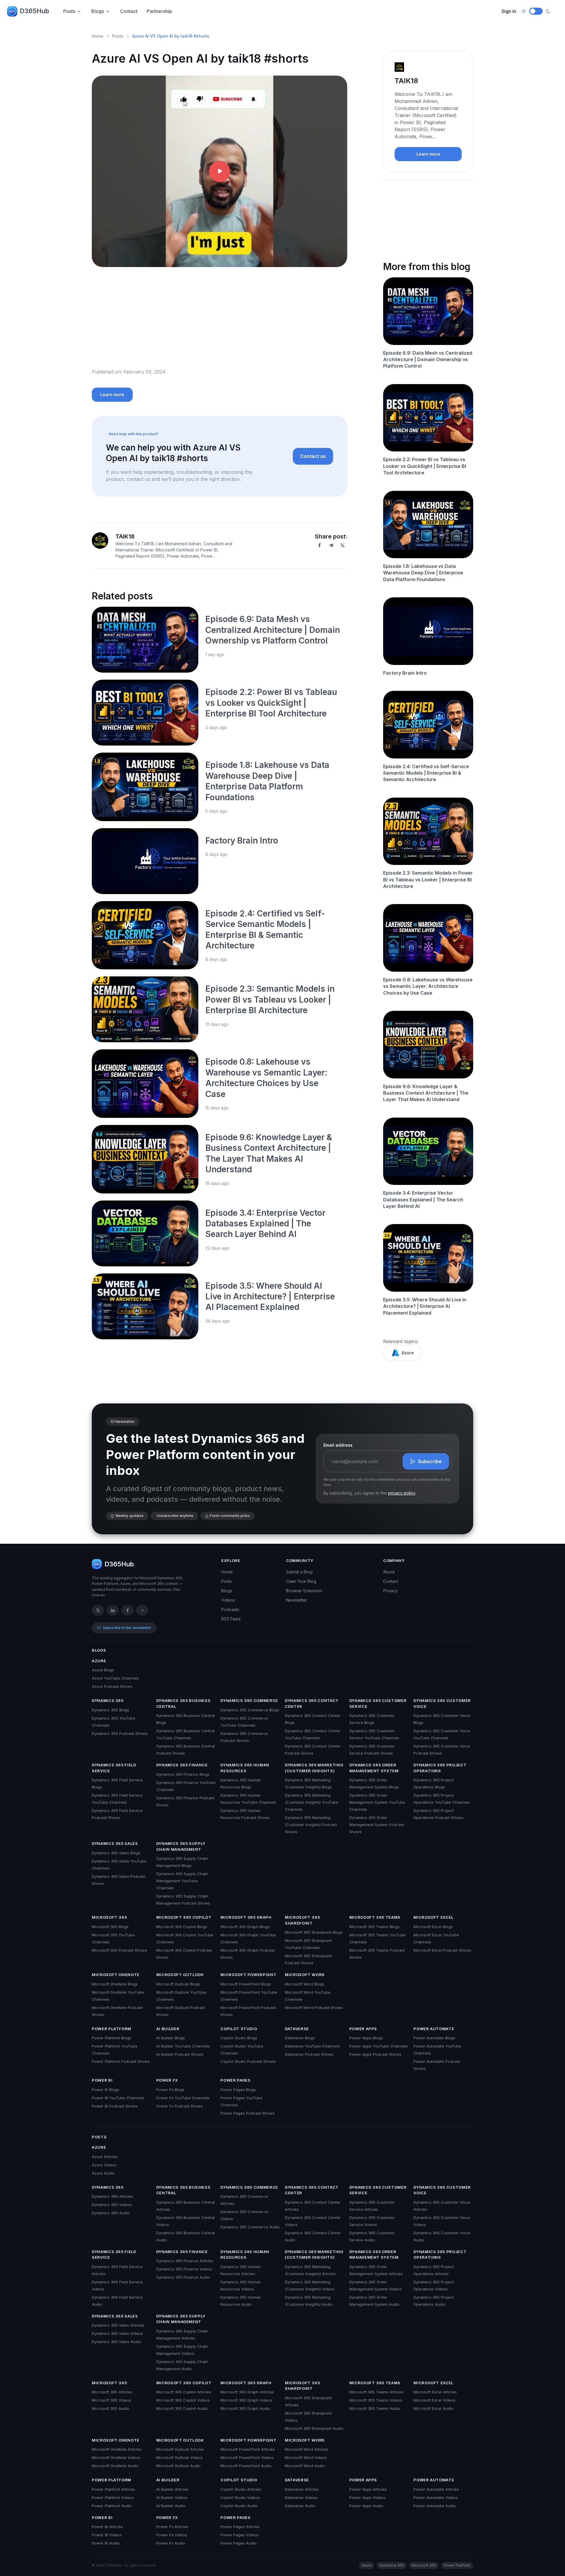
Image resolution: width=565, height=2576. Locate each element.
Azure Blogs (103, 1670)
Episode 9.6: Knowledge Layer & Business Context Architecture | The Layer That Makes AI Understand (426, 1093)
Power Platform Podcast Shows (121, 2061)
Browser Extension (304, 1591)
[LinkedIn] (113, 1610)
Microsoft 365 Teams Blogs (374, 1927)
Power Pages (235, 2080)
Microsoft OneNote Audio (115, 2466)
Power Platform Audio (112, 2506)
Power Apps (363, 2029)
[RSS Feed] (142, 1610)
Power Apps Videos (367, 2497)
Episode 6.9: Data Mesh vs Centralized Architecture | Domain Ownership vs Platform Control (273, 630)
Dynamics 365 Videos (112, 2205)
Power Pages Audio (239, 2543)
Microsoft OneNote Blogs (115, 1984)
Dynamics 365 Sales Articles (118, 2325)
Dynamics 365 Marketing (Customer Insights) (314, 1768)
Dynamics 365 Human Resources (245, 1768)
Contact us (313, 456)
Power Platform (112, 2029)
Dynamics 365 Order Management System (374, 1768)
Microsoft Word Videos (306, 2457)
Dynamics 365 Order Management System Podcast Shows (377, 1825)
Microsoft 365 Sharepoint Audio (314, 2428)
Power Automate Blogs (434, 2038)
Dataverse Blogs (300, 2038)
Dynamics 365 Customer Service (378, 1703)
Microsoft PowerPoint (248, 1975)
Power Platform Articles (113, 2489)
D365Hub (34, 11)
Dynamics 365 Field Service (114, 1768)
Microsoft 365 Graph (246, 1917)
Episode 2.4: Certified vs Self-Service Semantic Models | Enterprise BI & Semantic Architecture (426, 773)
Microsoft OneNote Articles (117, 2449)
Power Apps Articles (368, 2489)
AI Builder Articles (172, 2489)
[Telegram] (331, 545)
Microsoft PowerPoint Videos (247, 2457)
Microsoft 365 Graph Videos (246, 2400)
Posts (69, 11)
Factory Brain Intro (242, 841)
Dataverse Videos (301, 2497)
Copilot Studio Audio (239, 2506)
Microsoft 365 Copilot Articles (184, 2392)
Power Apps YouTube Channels (379, 2046)
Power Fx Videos (172, 2535)
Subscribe (430, 1461)
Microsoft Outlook (180, 1975)
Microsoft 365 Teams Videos (376, 2400)
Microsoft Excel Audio (433, 2408)
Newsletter (296, 1600)
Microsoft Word (305, 1975)
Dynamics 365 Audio (111, 2213)
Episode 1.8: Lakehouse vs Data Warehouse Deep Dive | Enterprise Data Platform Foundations (423, 573)
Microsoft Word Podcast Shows (314, 2008)
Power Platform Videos (113, 2497)
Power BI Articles (107, 2527)
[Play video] (220, 171)
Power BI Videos (107, 2535)
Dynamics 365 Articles (112, 2196)
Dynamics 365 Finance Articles (185, 2261)
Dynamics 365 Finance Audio (183, 2277)
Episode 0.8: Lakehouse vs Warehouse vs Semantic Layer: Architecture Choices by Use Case (428, 986)
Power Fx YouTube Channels (183, 2098)
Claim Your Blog (301, 1581)
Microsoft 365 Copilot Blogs (182, 1927)
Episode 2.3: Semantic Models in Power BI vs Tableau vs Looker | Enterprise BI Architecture (270, 999)
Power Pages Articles (240, 2527)
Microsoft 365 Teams (375, 1917)
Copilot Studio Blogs (239, 2038)
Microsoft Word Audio (305, 2466)
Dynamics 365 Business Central (183, 1703)
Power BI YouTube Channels (118, 2098)
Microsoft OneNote (116, 1975)
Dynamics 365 (108, 1700)
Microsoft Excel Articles (435, 2392)
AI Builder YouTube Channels (183, 2046)
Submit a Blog (299, 1572)
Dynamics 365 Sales (115, 1843)
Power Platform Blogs (112, 2038)
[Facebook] (320, 545)
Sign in (509, 11)
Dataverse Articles (302, 2489)
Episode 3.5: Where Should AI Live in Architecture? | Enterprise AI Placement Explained (270, 1297)
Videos (228, 1600)
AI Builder (168, 2029)
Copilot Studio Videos (240, 2497)
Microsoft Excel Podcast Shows (442, 1950)
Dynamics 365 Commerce (249, 1700)
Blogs (98, 11)
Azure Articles (105, 2157)
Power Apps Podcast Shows (375, 2054)
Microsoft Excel (433, 1917)
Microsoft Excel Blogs (433, 1927)
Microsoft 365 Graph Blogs (245, 1927)
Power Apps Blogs (366, 2038)
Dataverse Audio (300, 2506)
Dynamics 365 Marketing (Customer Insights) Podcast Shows (311, 1825)
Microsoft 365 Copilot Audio (182, 2408)
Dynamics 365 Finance (182, 1765)
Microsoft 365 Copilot (184, 1917)
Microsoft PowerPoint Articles (248, 2449)
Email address (338, 1445)
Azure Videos (104, 2165)
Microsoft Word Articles (306, 2449)
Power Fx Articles (172, 2527)
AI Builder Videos (172, 2497)
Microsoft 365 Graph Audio (245, 2408)
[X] (343, 545)
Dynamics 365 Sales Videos (117, 2333)
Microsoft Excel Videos (434, 2400)
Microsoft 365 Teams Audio (375, 2408)
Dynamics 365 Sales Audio (116, 2342)
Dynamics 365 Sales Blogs (116, 1853)
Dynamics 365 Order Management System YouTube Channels (377, 1802)
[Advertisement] (220, 322)
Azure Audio (103, 2173)
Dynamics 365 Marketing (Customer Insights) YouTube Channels (311, 1802)
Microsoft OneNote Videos (116, 2457)
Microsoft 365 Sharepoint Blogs (314, 1932)
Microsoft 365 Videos (112, 2400)
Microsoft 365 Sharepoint (302, 1920)
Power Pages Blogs (238, 2090)
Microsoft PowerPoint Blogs (246, 1984)
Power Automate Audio (435, 2506)
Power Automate (434, 2029)
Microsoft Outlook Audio (178, 2466)
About (389, 1572)
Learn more (112, 395)
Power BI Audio (106, 2543)
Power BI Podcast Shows (115, 2106)
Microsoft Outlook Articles (180, 2449)
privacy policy (402, 1493)
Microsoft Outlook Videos (180, 2457)
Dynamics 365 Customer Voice (442, 1703)
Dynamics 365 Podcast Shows (120, 1733)
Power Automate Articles (436, 2489)
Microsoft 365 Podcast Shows (119, 1950)
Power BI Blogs (105, 2090)
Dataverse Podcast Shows (309, 2054)
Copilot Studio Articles (241, 2489)
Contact (129, 11)
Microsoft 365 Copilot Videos (183, 2400)
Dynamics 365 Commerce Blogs (250, 1710)
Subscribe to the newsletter (127, 1628)
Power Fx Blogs (170, 2090)
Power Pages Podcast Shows (247, 2113)
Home (98, 36)
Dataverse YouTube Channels (312, 2046)
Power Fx (167, 2080)
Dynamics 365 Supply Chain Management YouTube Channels (182, 1881)
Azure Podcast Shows (112, 1686)
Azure (408, 1353)
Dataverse (297, 2029)
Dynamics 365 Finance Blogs (183, 1774)
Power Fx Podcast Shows (180, 2106)
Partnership (159, 11)
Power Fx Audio (171, 2543)
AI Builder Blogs (171, 2038)
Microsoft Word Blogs (305, 1984)
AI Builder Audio (171, 2506)
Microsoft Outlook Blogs (178, 1984)
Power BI (102, 2080)
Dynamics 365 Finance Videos (184, 2269)
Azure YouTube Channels (115, 1678)
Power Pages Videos (240, 2535)
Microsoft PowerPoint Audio (246, 2466)
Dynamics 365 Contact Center (312, 1703)
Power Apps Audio (366, 2506)
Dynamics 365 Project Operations (440, 1768)
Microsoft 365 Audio (110, 2408)
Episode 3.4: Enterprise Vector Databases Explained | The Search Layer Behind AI (265, 1224)
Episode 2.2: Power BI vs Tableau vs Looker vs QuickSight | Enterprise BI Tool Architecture (271, 703)
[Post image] (145, 640)
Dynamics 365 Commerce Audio (250, 2227)
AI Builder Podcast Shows (180, 2054)
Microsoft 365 (109, 1917)
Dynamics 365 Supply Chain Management (181, 1846)
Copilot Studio (239, 2029)
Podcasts (230, 1609)
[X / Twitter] (98, 1610)
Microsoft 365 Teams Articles (376, 2392)
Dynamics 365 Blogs (110, 1710)
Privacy (390, 1591)
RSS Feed (231, 1619)
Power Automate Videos (436, 2497)
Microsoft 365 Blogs (110, 1927)
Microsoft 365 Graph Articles (247, 2392)
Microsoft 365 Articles (112, 2392)
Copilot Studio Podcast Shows (248, 2061)
